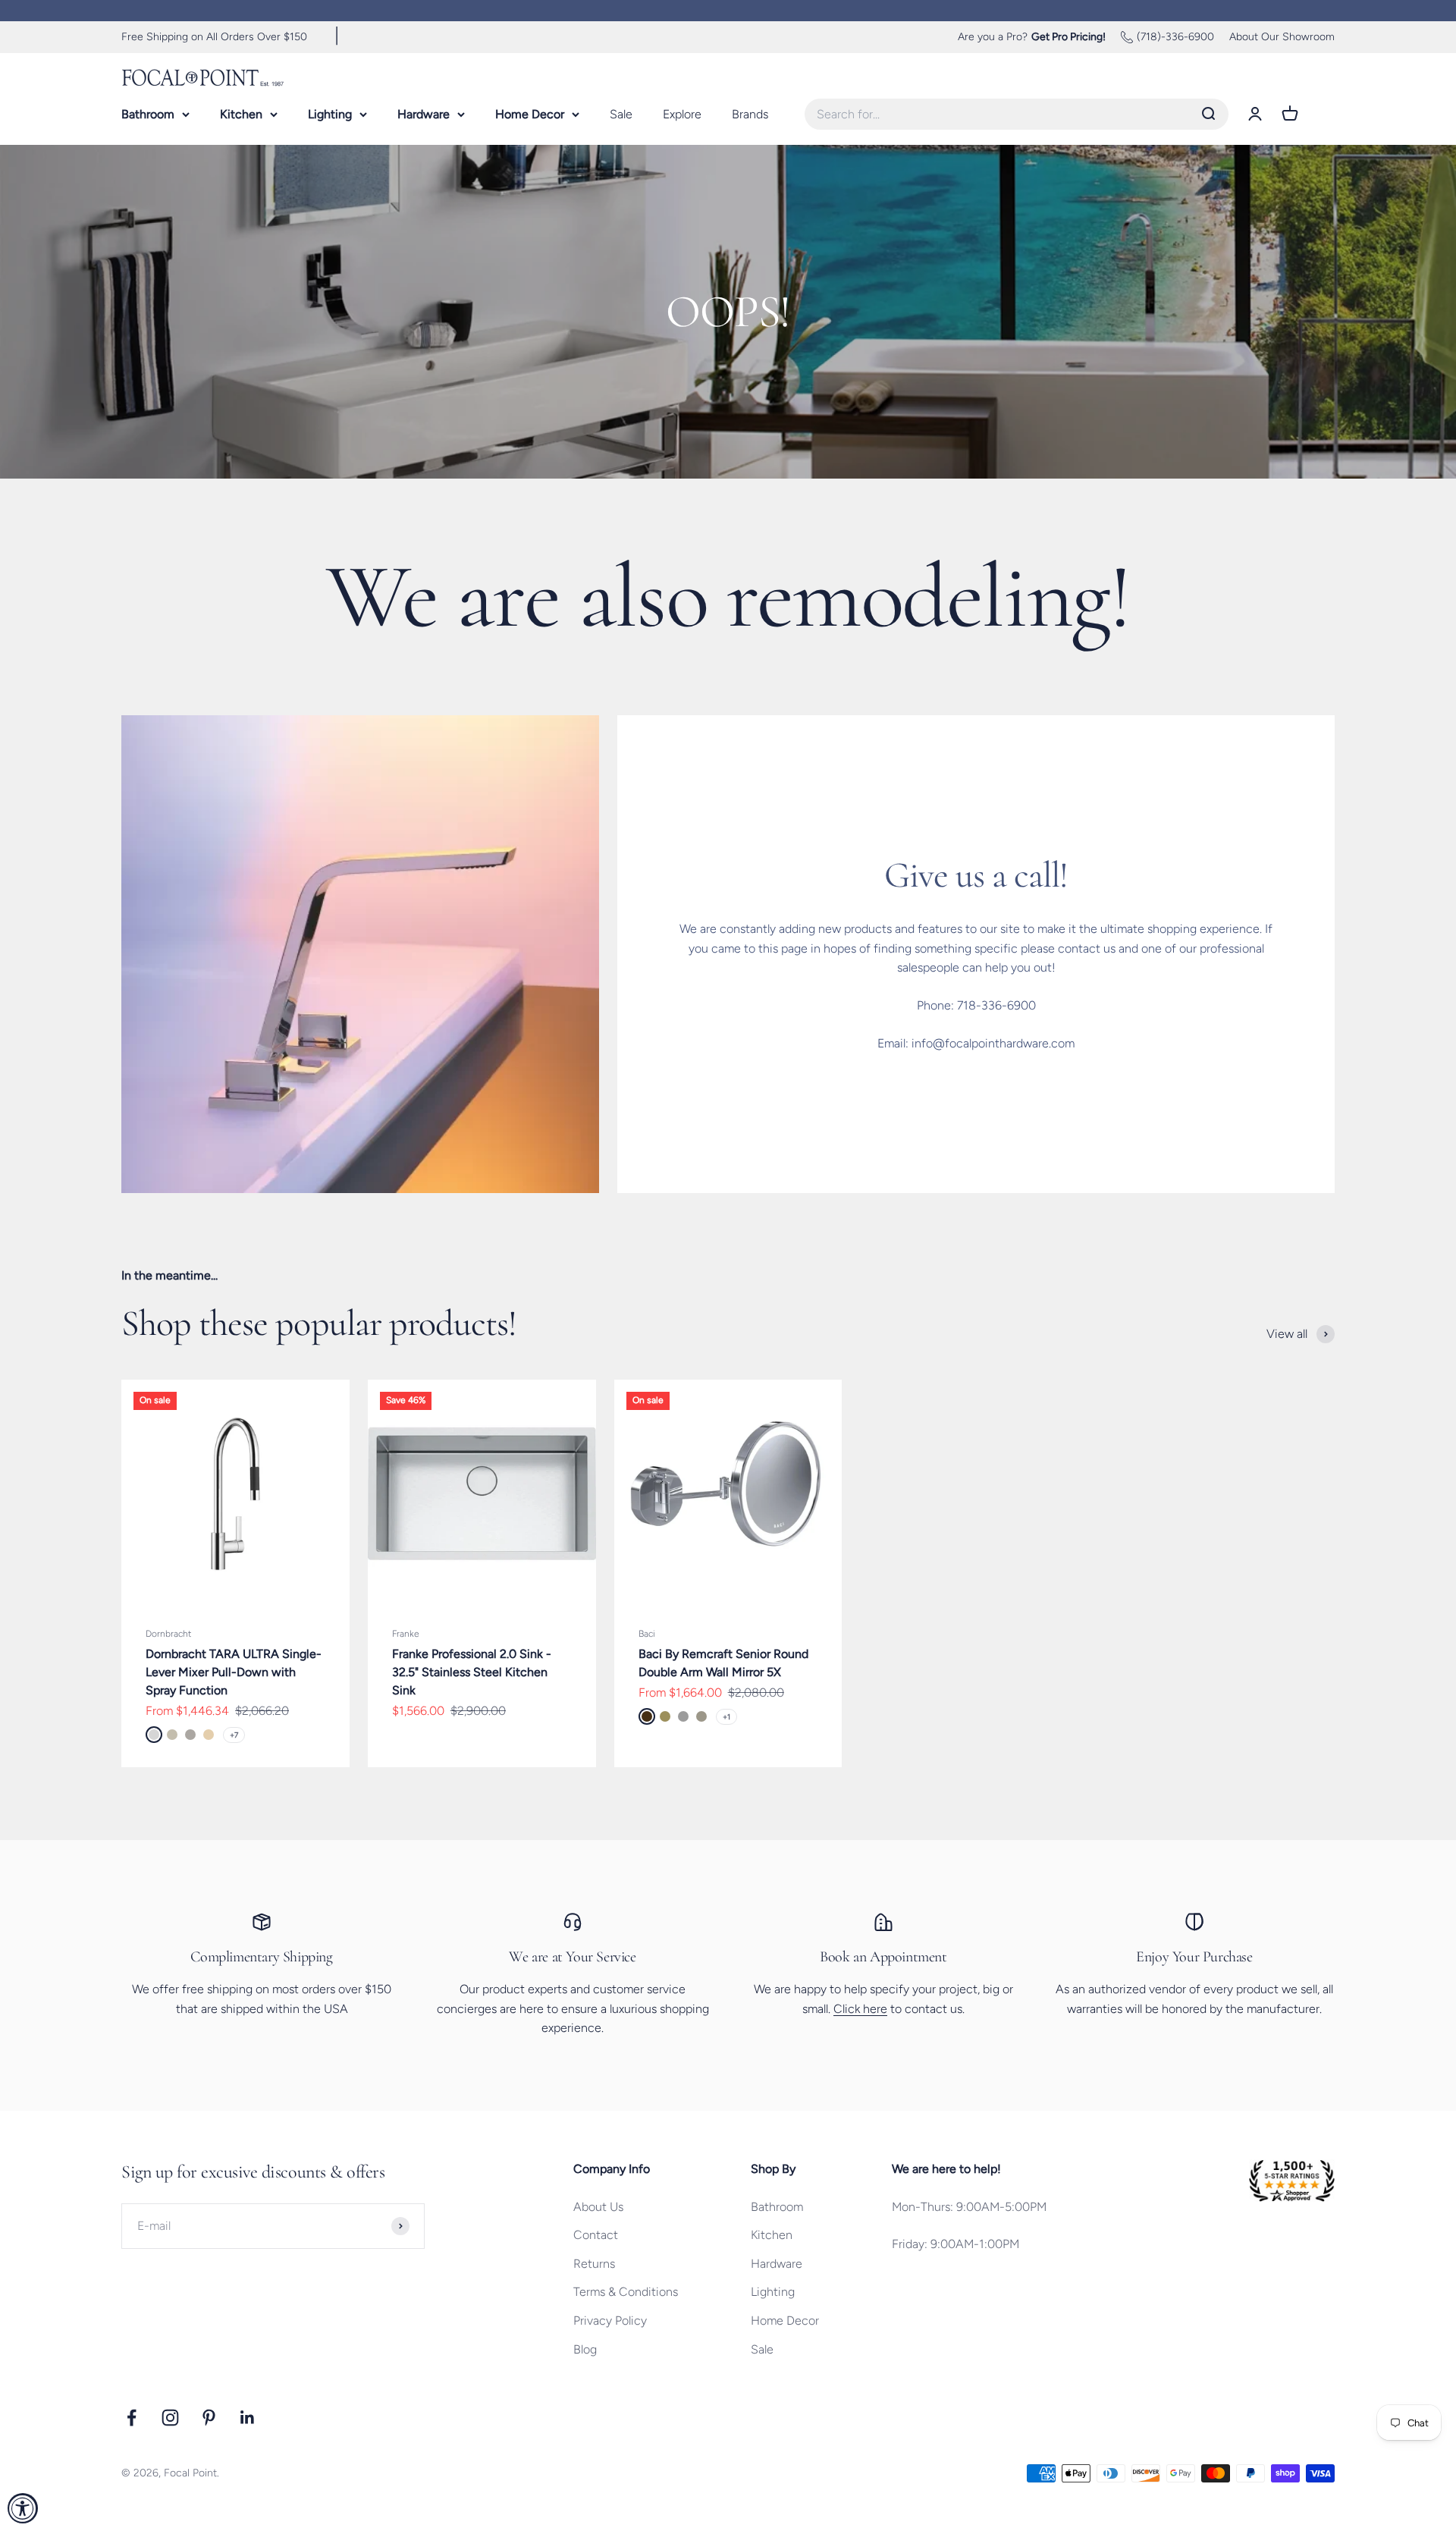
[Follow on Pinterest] (209, 2418)
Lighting (330, 113)
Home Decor (530, 113)
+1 (726, 1717)
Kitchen (241, 113)
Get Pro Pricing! (1068, 37)
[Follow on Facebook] (132, 2418)
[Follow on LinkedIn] (248, 2418)
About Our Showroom (1282, 37)
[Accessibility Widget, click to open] (23, 2508)
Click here (860, 2009)
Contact (596, 2235)
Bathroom (148, 113)
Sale (621, 113)
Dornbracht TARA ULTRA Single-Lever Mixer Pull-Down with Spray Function (234, 1672)
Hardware (424, 113)
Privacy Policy (610, 2321)
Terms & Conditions (626, 2292)
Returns (594, 2264)
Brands (750, 113)
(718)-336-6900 (1175, 37)
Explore (682, 113)
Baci (647, 1634)
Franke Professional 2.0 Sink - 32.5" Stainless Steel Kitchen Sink (472, 1672)
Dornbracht (168, 1634)
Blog (585, 2349)
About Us (598, 2207)
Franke (406, 1634)
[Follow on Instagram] (170, 2418)
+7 (234, 1735)
